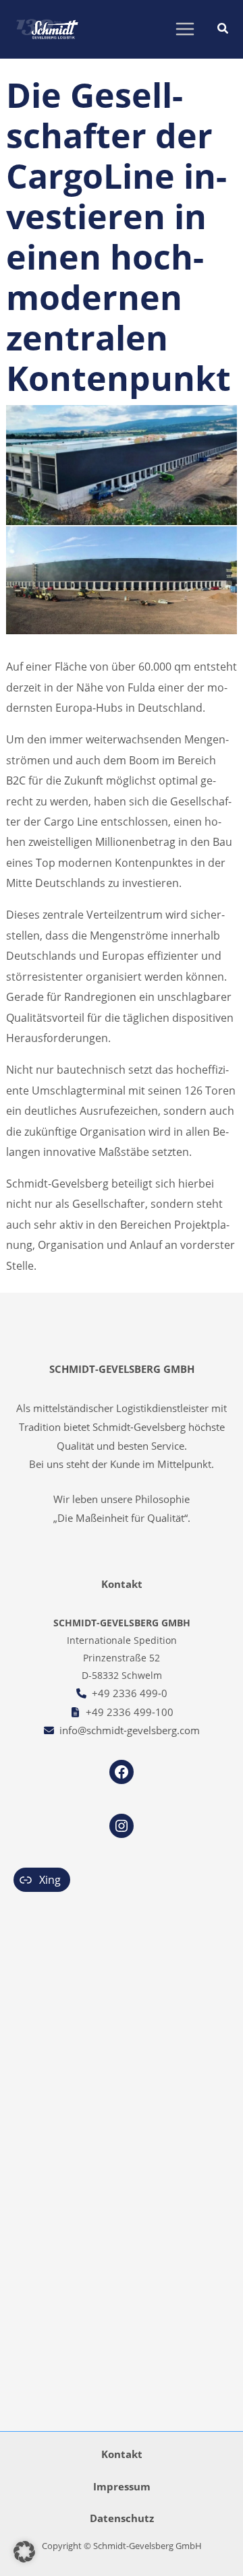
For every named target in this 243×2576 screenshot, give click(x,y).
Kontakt (122, 2454)
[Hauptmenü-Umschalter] (185, 29)
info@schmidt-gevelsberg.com (130, 1730)
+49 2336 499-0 (130, 1693)
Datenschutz (122, 2518)
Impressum (122, 2486)
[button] (223, 30)
